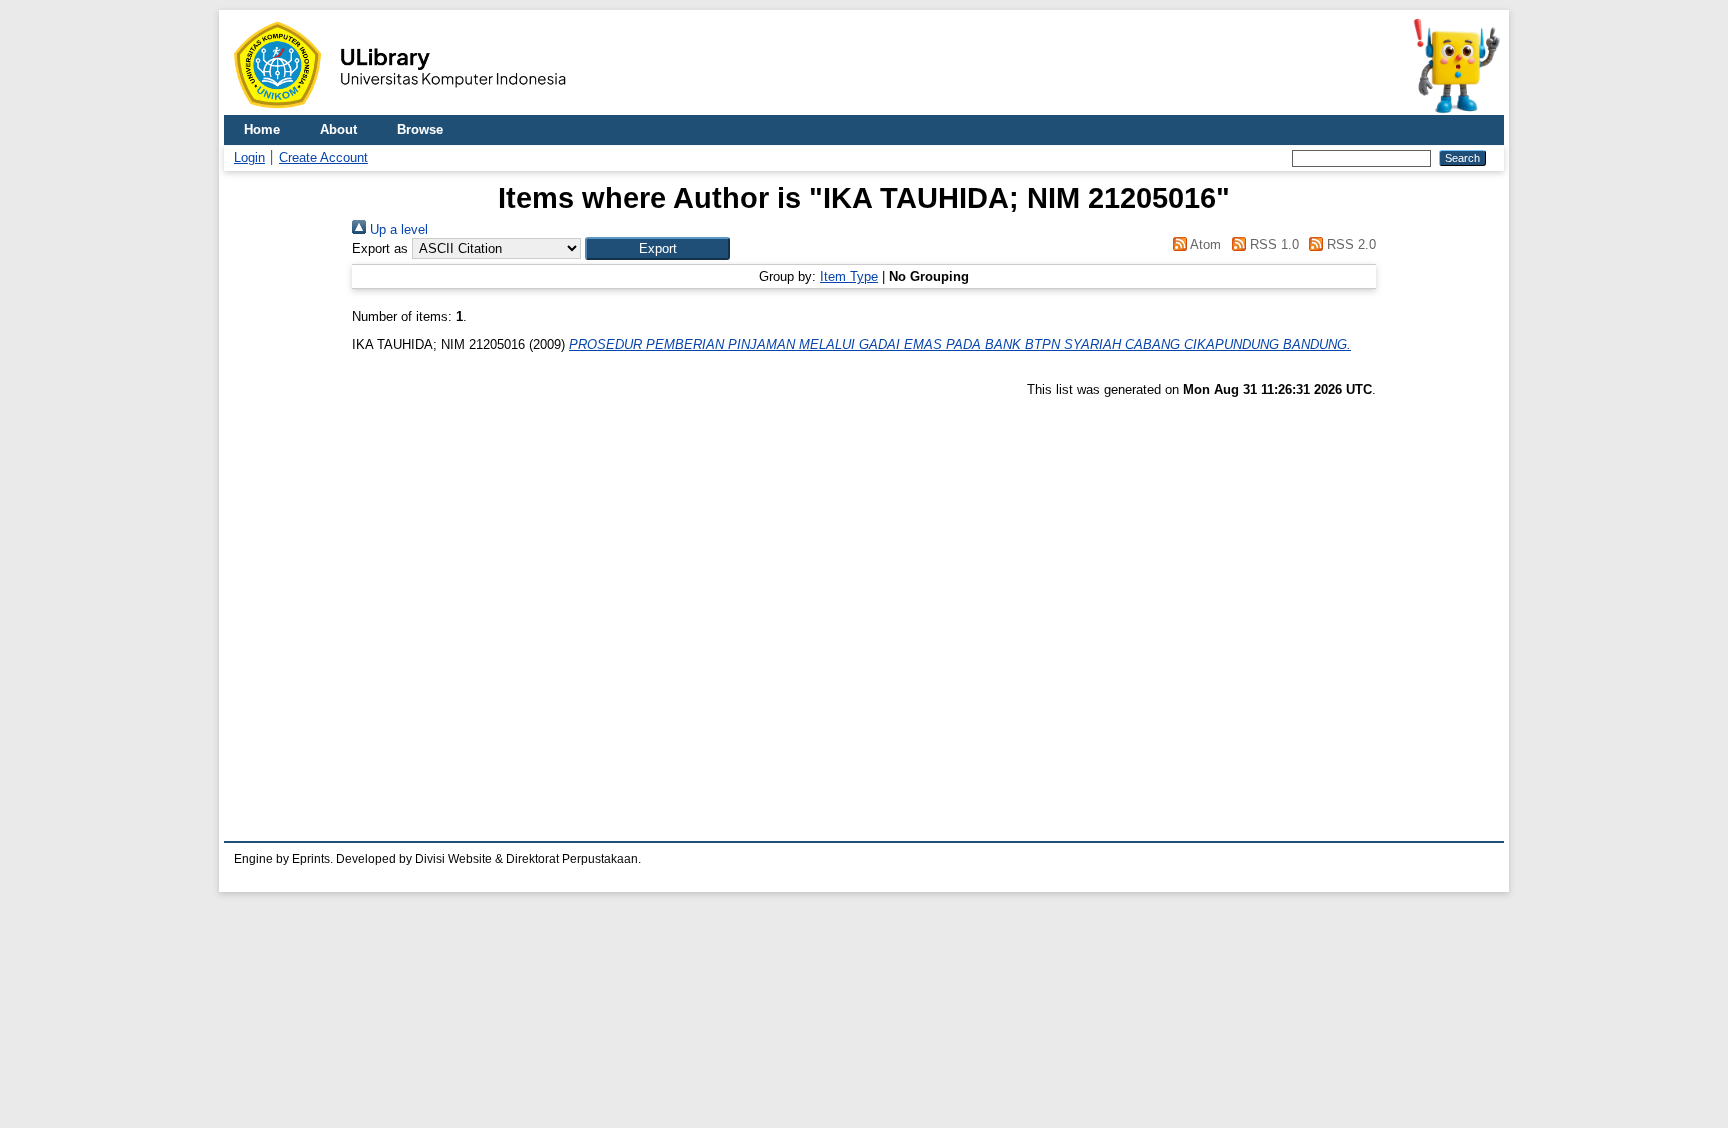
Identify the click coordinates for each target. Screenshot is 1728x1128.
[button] (657, 248)
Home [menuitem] (262, 129)
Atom (1204, 244)
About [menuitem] (338, 129)
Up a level (397, 229)
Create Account (323, 157)
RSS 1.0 (1272, 244)
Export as (380, 248)
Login (249, 157)
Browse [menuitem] (420, 129)
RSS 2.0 (1349, 244)
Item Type (849, 276)
